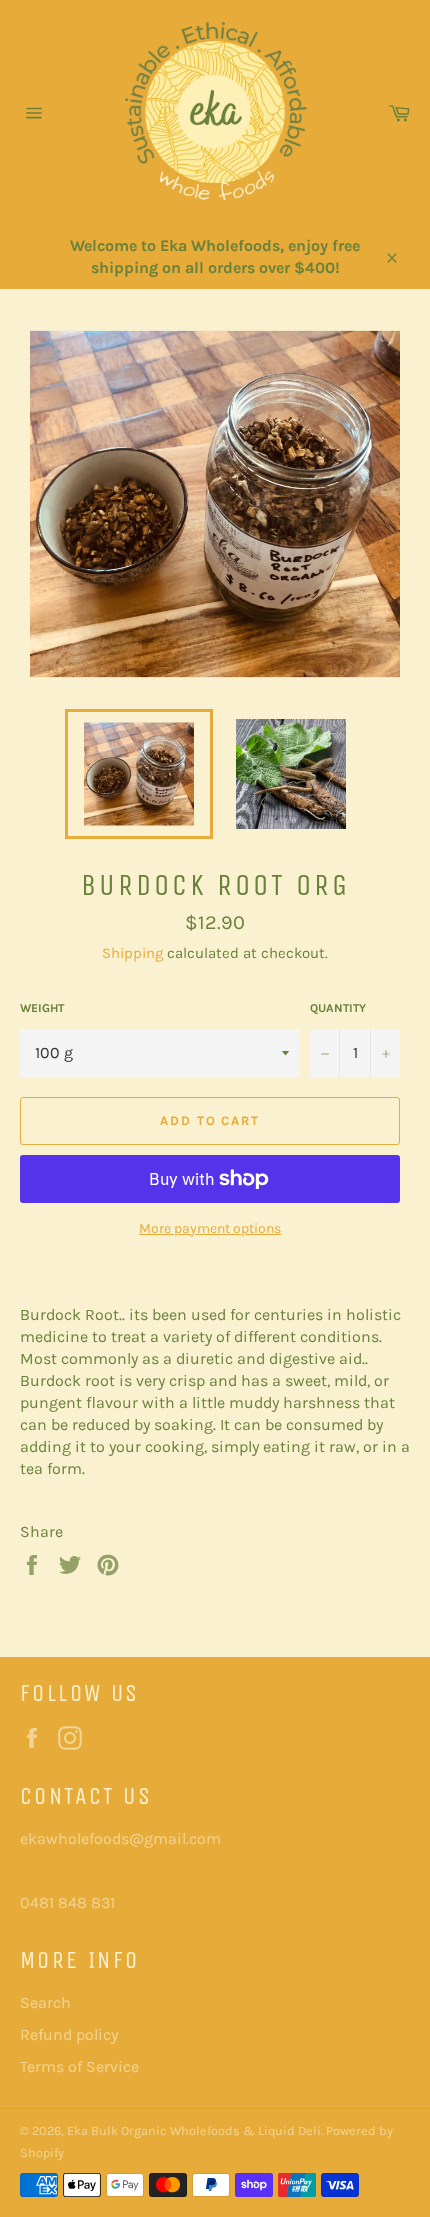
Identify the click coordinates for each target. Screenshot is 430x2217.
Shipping (132, 953)
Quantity (338, 1008)
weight (42, 1008)
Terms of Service (79, 2066)
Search (45, 2002)
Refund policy (69, 2034)
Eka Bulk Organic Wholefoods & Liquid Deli (194, 2130)
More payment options (210, 1228)
